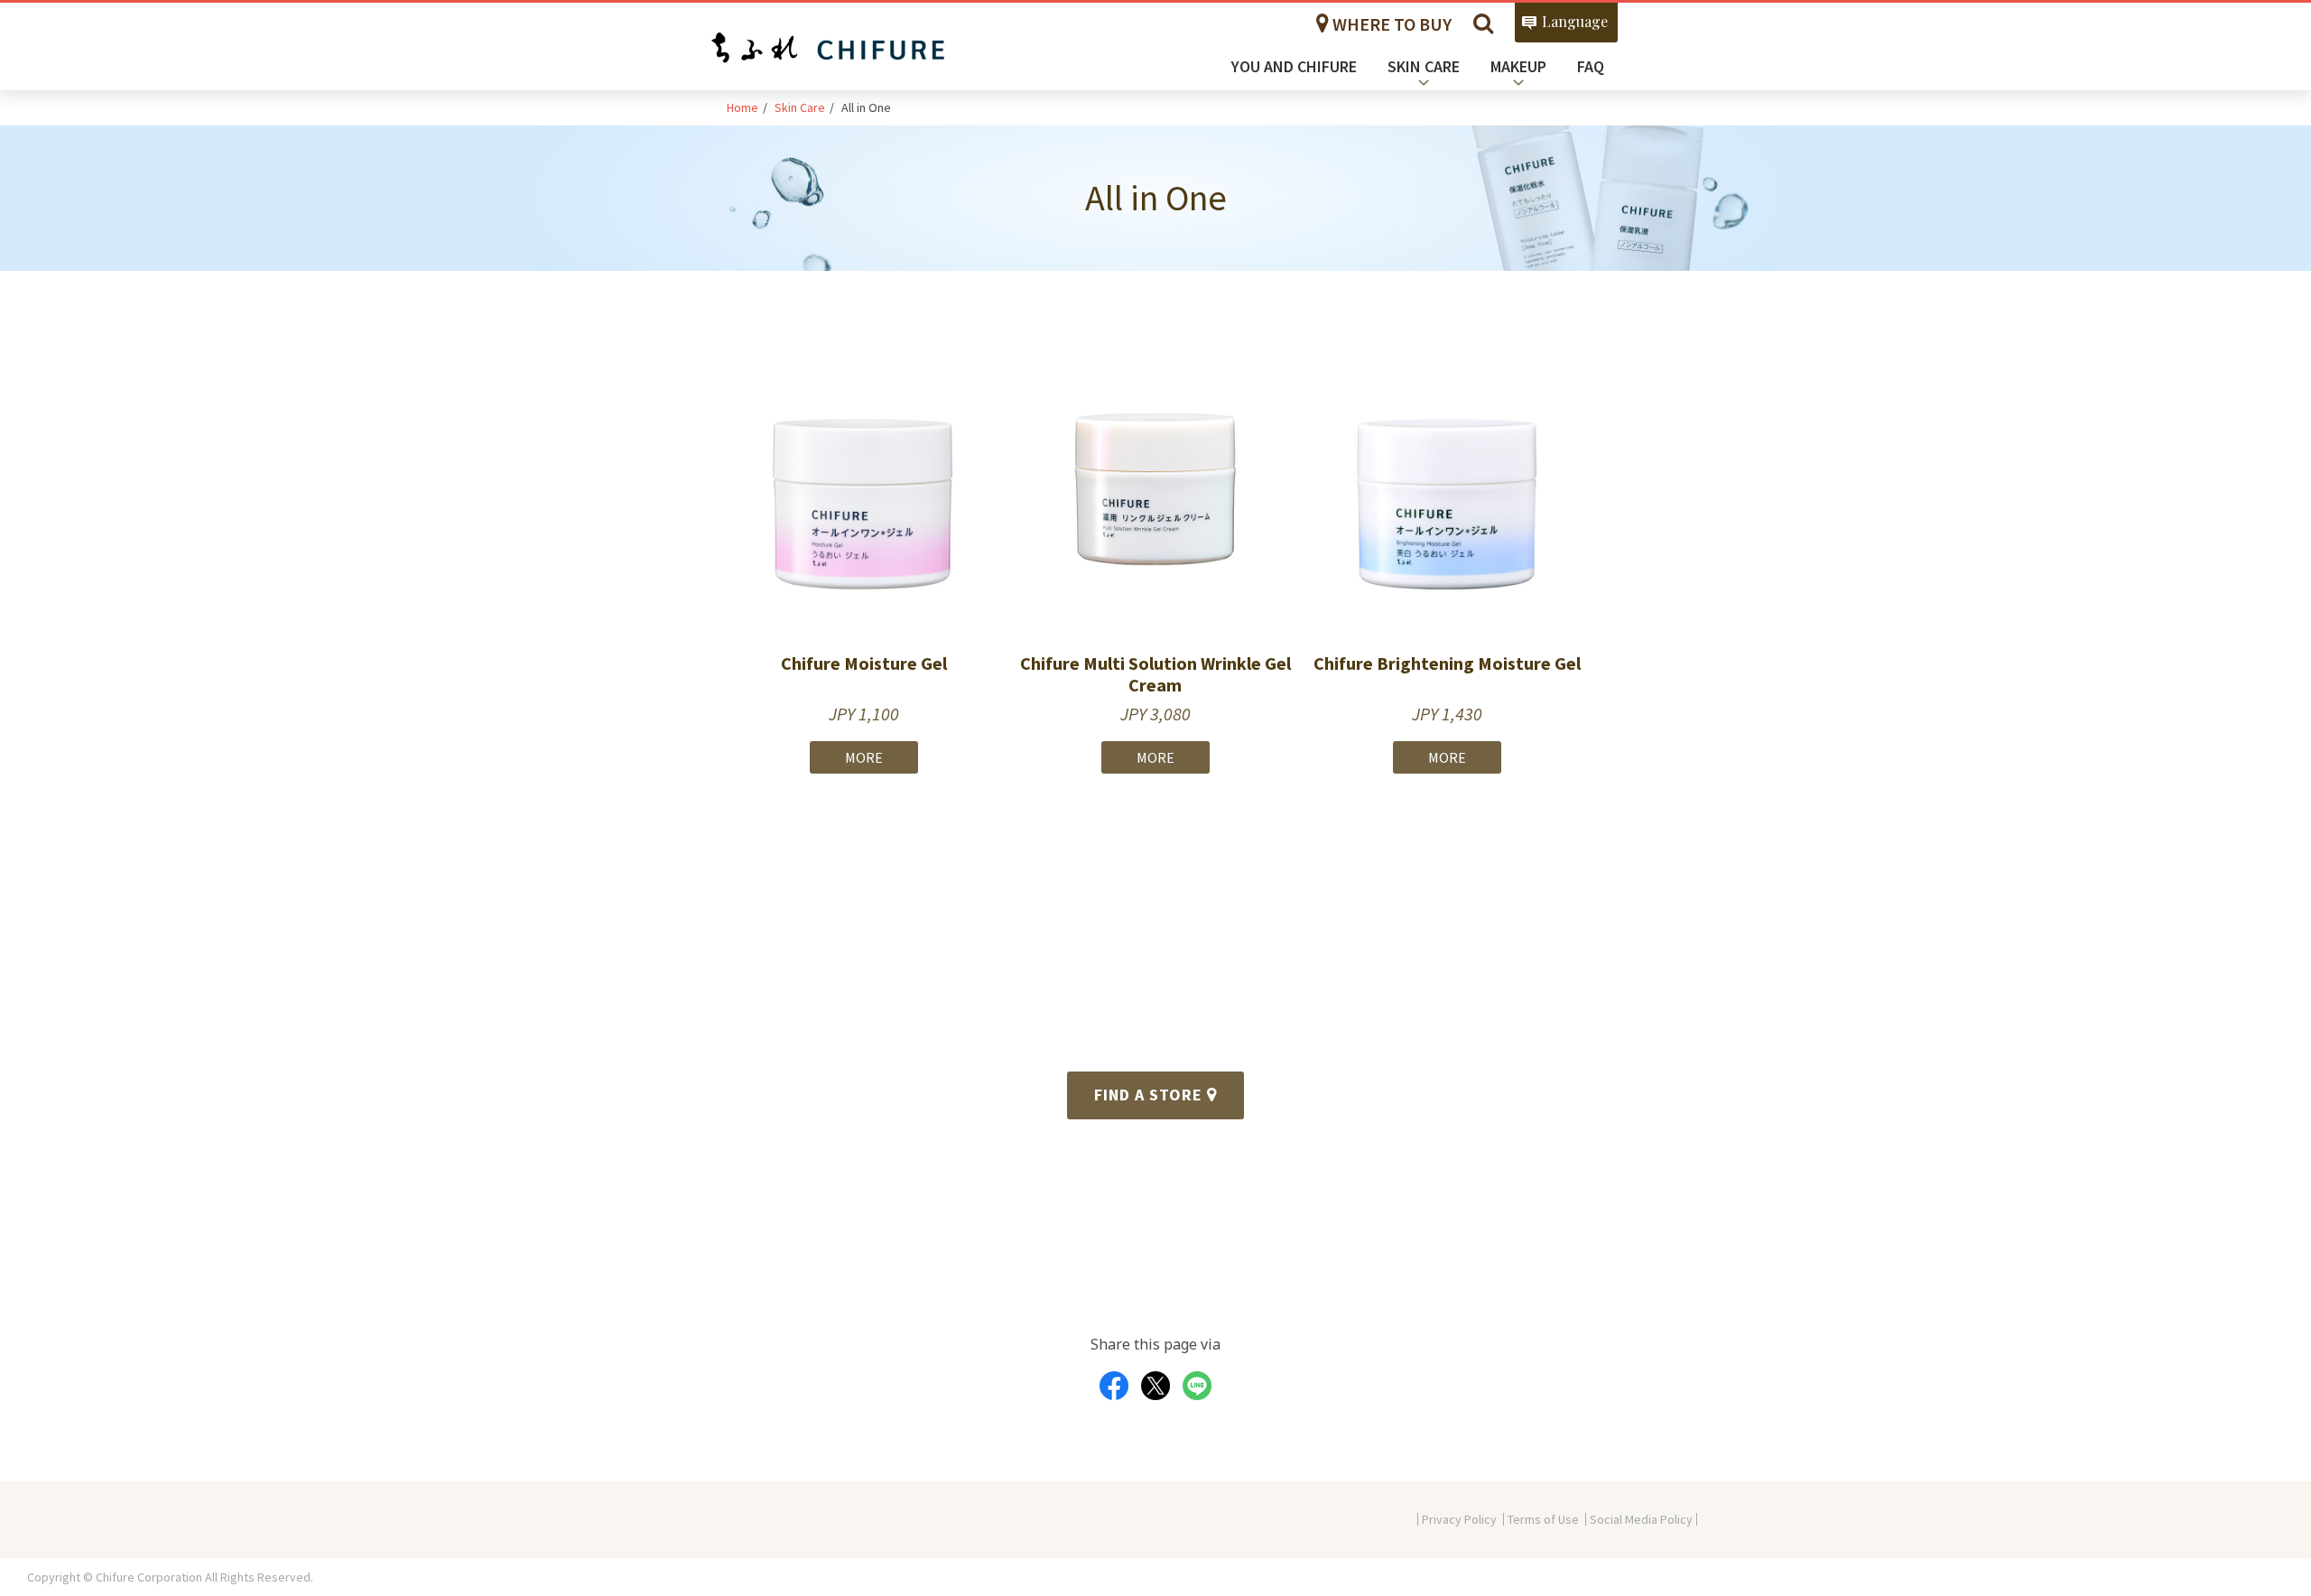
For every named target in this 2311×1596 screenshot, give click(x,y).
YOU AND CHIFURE (1294, 66)
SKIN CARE (1424, 66)
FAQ (1591, 66)
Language (1575, 21)
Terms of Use (1543, 1519)
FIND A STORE (1151, 1095)
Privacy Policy (1459, 1519)
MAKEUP (1518, 66)
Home (742, 107)
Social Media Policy (1641, 1519)
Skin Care (800, 107)
